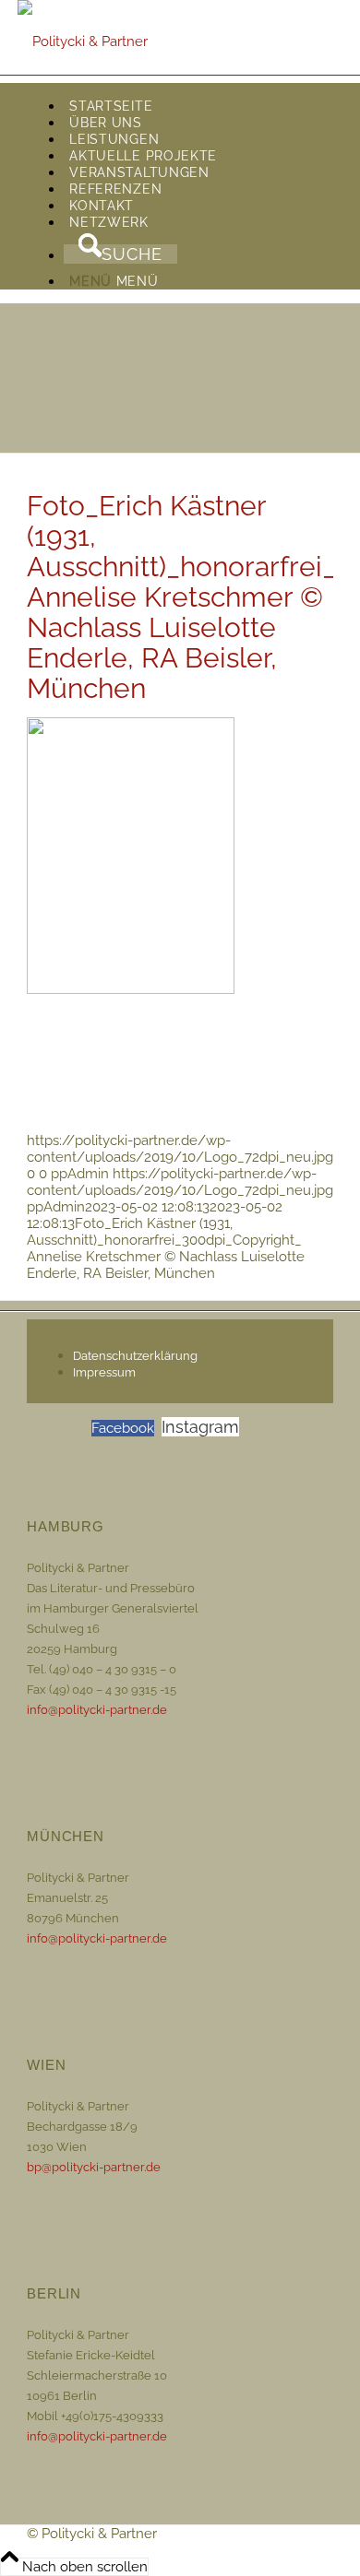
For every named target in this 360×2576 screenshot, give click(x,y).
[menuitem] (198, 106)
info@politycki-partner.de (97, 1710)
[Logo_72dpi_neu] (83, 41)
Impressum (104, 1372)
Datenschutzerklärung (135, 1356)
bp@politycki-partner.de (94, 2167)
